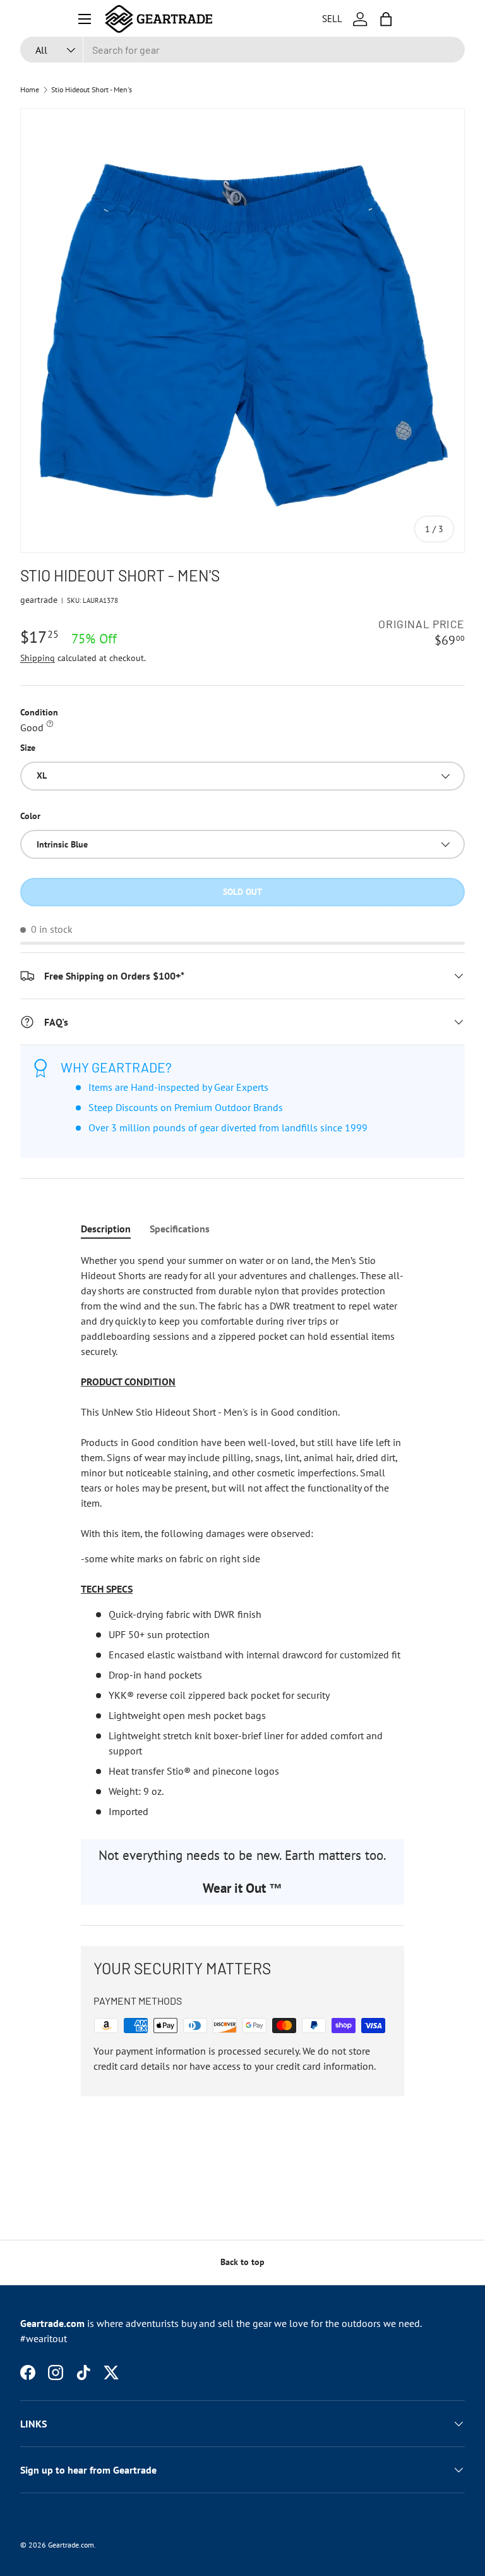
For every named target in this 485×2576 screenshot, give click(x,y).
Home (30, 90)
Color (30, 816)
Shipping (38, 658)
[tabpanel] (242, 1536)
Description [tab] (106, 1229)
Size (28, 748)
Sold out (242, 892)
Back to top (242, 2262)
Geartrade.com (71, 2545)
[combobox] (242, 50)
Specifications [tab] (180, 1229)
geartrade (39, 600)
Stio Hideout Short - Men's (92, 90)
